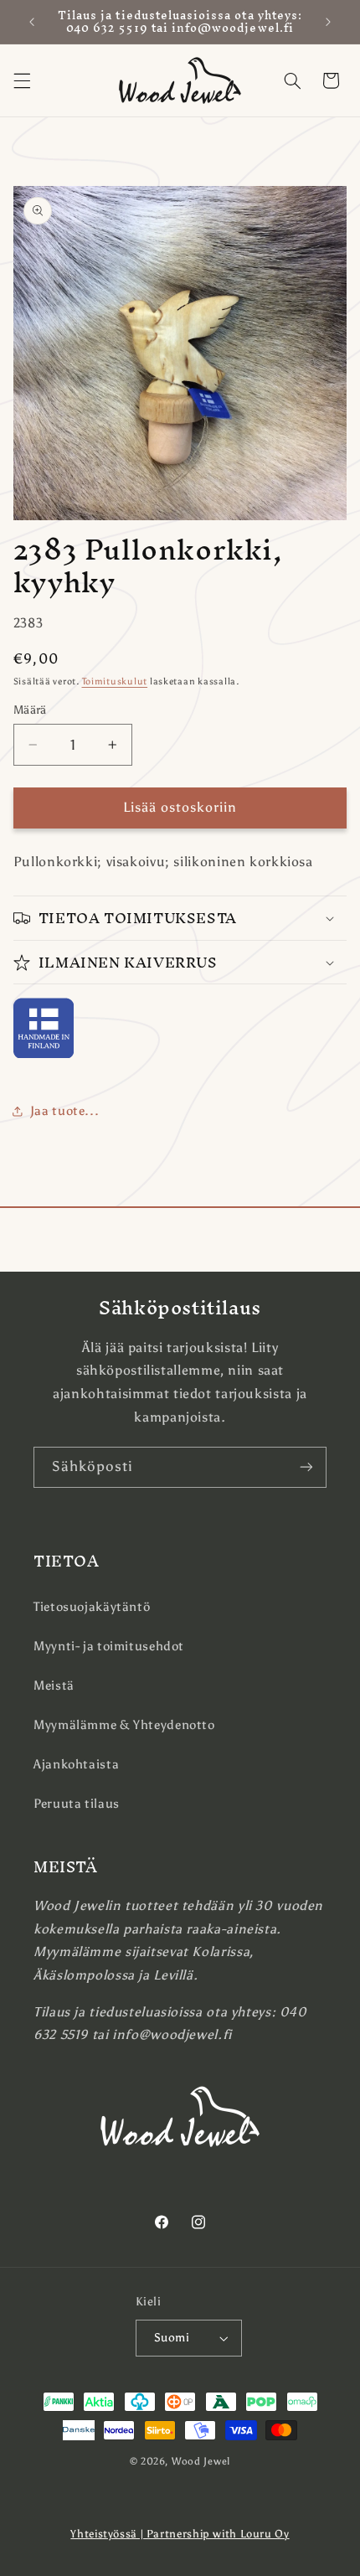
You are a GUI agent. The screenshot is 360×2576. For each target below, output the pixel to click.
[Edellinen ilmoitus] (32, 22)
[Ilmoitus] (328, 22)
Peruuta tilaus (77, 1804)
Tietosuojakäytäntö (92, 1607)
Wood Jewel (201, 2461)
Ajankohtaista (76, 1764)
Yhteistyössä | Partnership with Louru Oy (180, 2534)
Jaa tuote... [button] (65, 1111)
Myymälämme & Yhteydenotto (124, 1725)
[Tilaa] (306, 1467)
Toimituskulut (115, 681)
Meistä (54, 1685)
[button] (22, 80)
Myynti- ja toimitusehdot (109, 1646)
